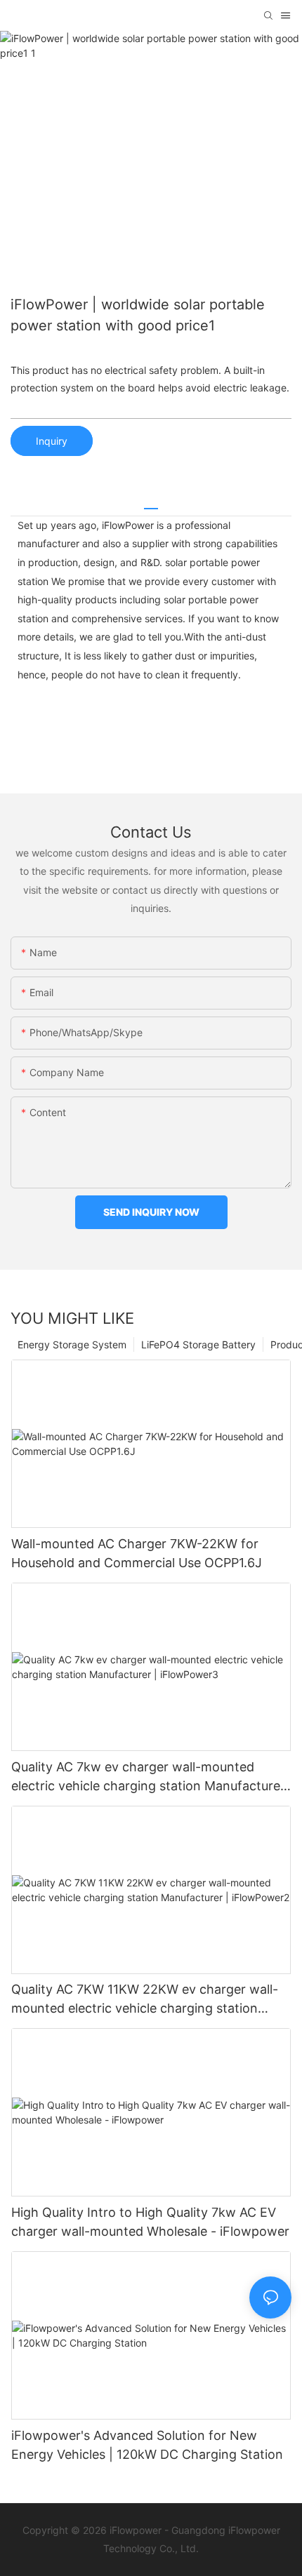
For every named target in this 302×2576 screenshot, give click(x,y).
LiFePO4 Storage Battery (198, 1344)
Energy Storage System (72, 1344)
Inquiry (52, 441)
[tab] (151, 503)
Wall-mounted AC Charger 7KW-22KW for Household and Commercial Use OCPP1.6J (137, 1553)
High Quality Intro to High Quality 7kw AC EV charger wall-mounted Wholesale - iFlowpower (150, 2222)
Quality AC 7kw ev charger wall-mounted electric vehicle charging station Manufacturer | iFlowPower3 (148, 1777)
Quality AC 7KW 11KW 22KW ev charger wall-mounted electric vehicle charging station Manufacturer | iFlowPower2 (145, 2000)
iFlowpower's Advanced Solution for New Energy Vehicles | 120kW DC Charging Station (147, 2445)
